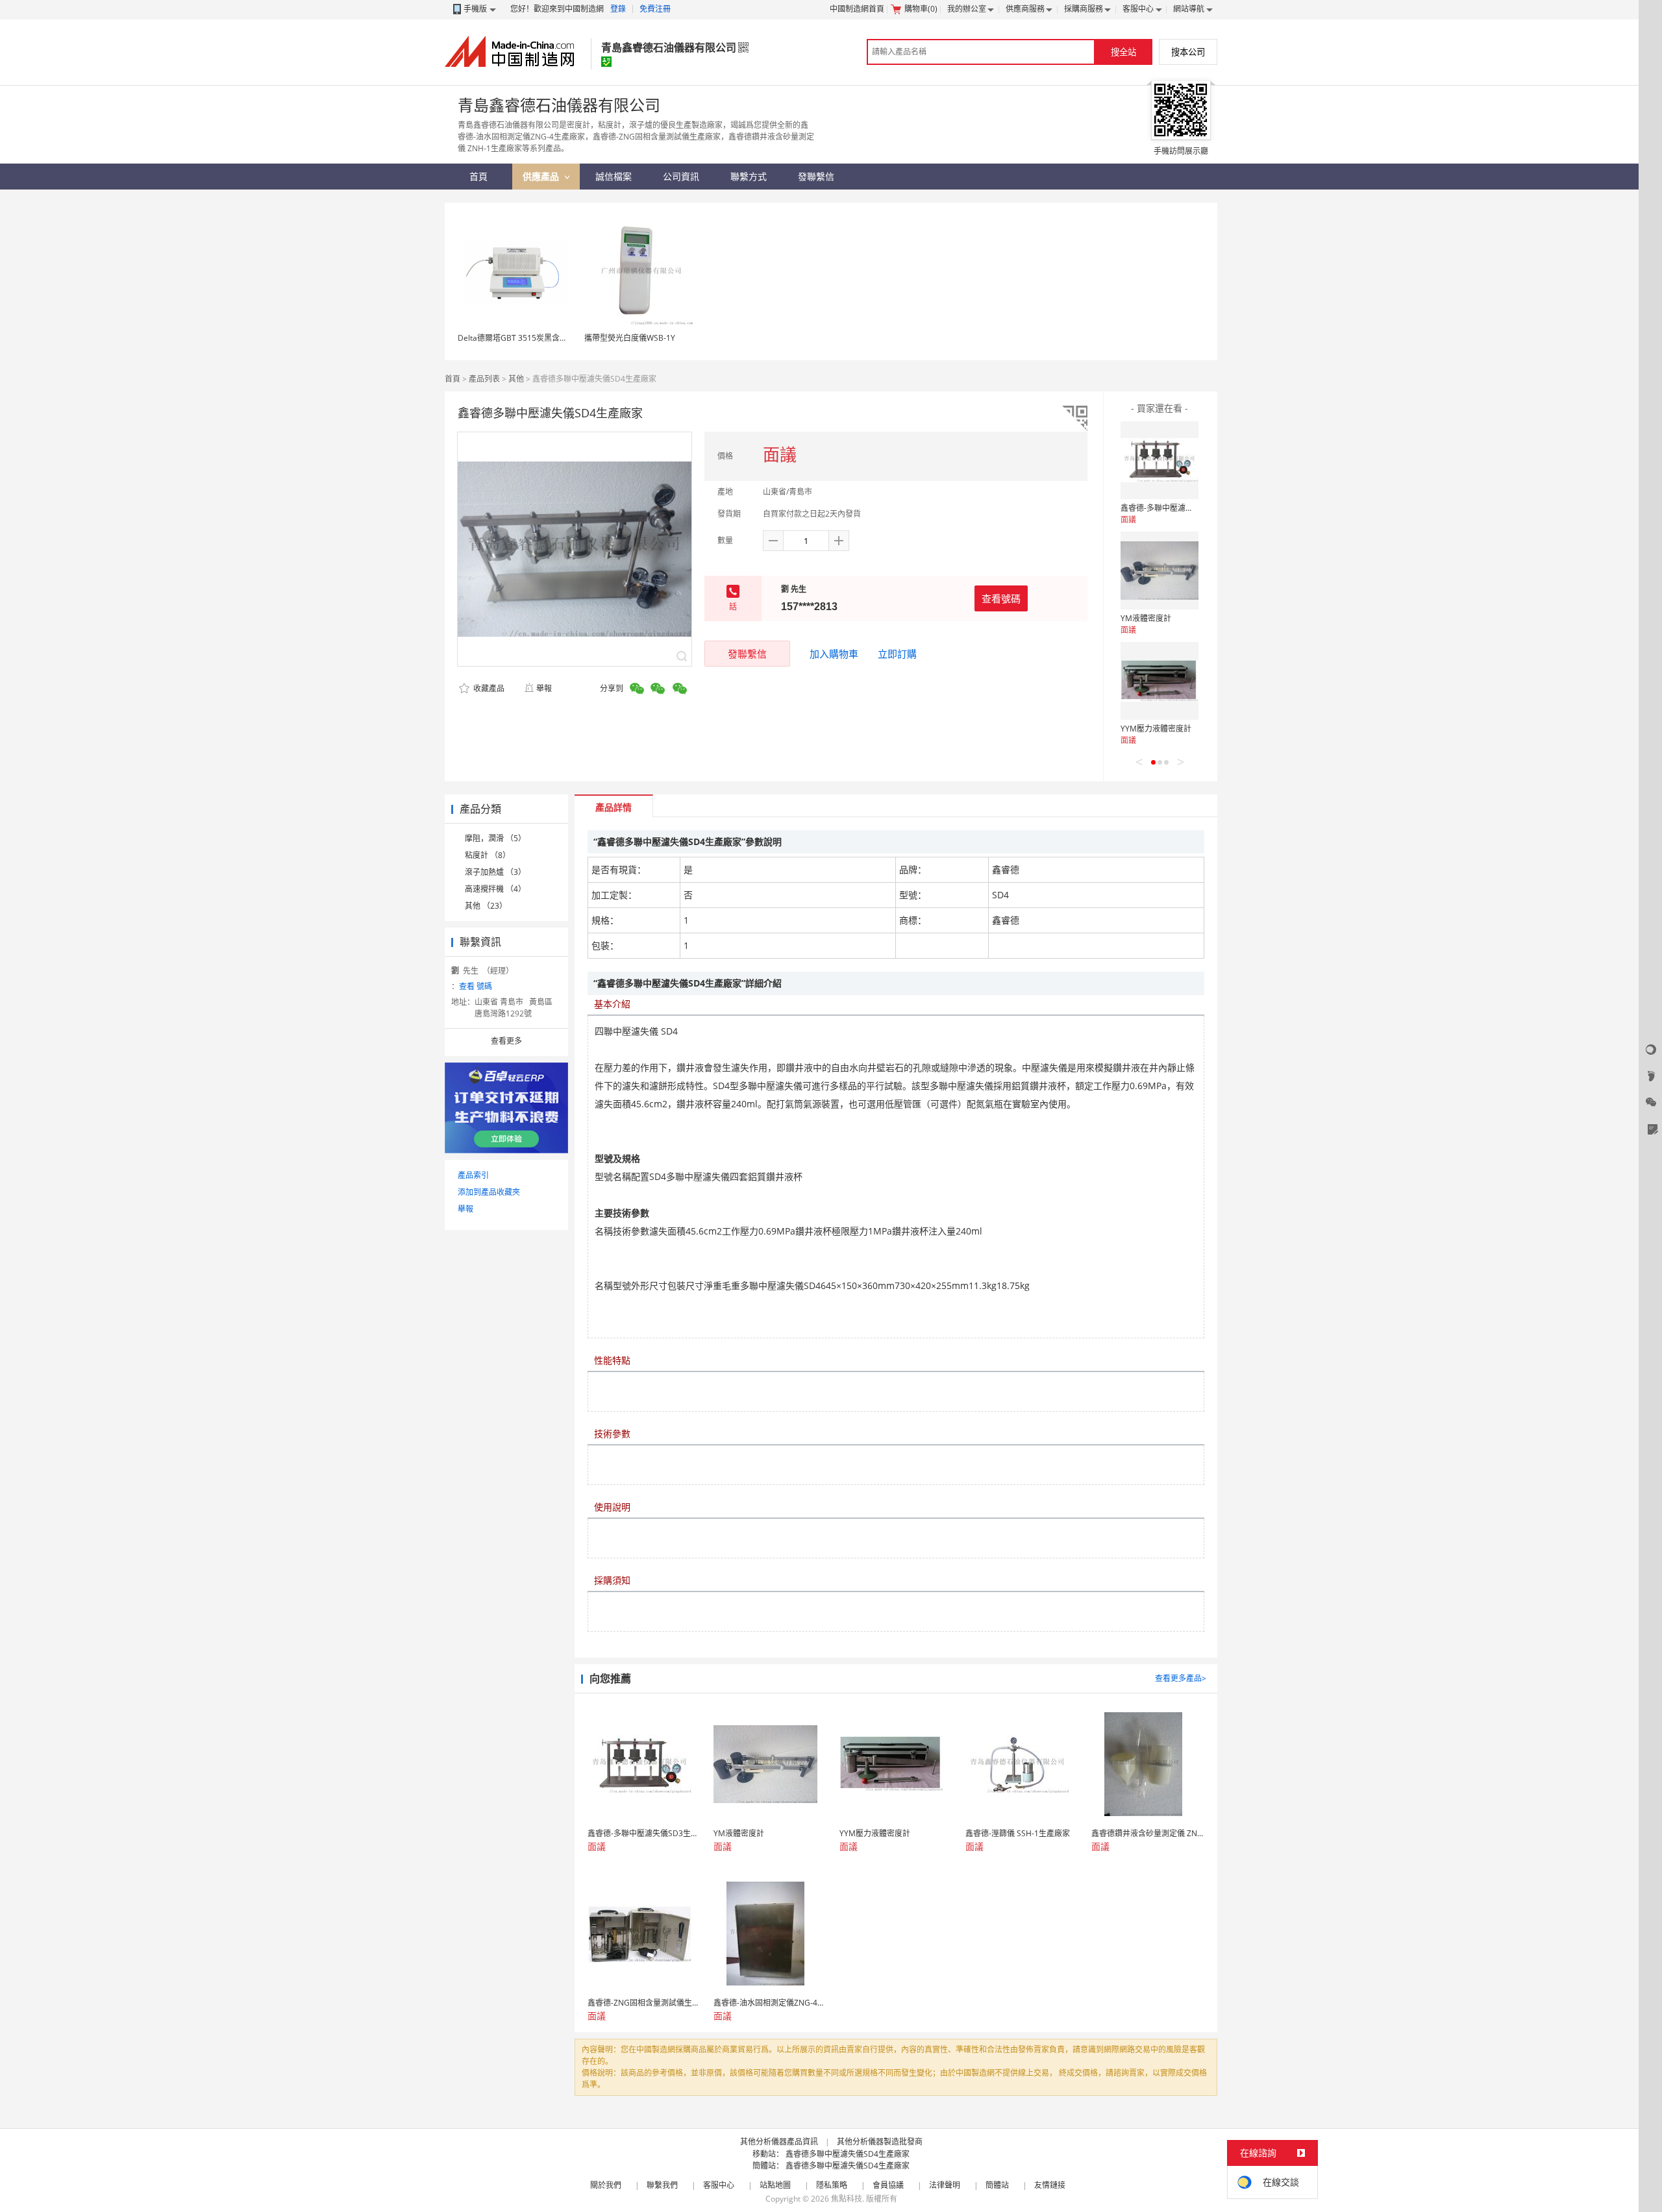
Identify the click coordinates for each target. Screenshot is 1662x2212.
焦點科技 (847, 2199)
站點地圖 (775, 2185)
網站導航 (1189, 9)
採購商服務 (1084, 9)
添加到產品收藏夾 (489, 1192)
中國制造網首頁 (857, 9)
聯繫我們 (662, 2185)
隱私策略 (832, 2185)
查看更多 (506, 1041)
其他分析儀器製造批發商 (880, 2142)
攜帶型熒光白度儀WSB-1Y (630, 338)
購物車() (921, 9)
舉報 (544, 688)
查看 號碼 (476, 986)
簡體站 (997, 2185)
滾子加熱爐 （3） (495, 872)
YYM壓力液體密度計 (1156, 729)
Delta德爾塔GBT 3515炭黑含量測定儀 (524, 338)
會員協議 (888, 2185)
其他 (516, 379)
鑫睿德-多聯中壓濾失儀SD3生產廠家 (1184, 508)
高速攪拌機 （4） (495, 889)
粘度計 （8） (488, 855)
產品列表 (484, 379)
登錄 (618, 9)
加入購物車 (834, 654)
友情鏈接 (1050, 2185)
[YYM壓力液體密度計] (1160, 681)
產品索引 (473, 1175)
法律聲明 (945, 2185)
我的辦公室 (967, 9)
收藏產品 (488, 688)
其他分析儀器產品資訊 (779, 2142)
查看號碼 (1001, 598)
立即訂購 (897, 654)
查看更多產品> (1181, 1678)
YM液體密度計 (1146, 618)
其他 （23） (486, 906)
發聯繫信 (747, 654)
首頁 (453, 379)
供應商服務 (1025, 9)
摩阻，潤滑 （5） (495, 838)
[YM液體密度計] (1160, 571)
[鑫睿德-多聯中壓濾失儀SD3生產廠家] (1160, 460)
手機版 (475, 9)
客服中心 (1138, 9)
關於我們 (606, 2185)
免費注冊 (655, 9)
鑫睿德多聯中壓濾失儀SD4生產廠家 (848, 2154)
